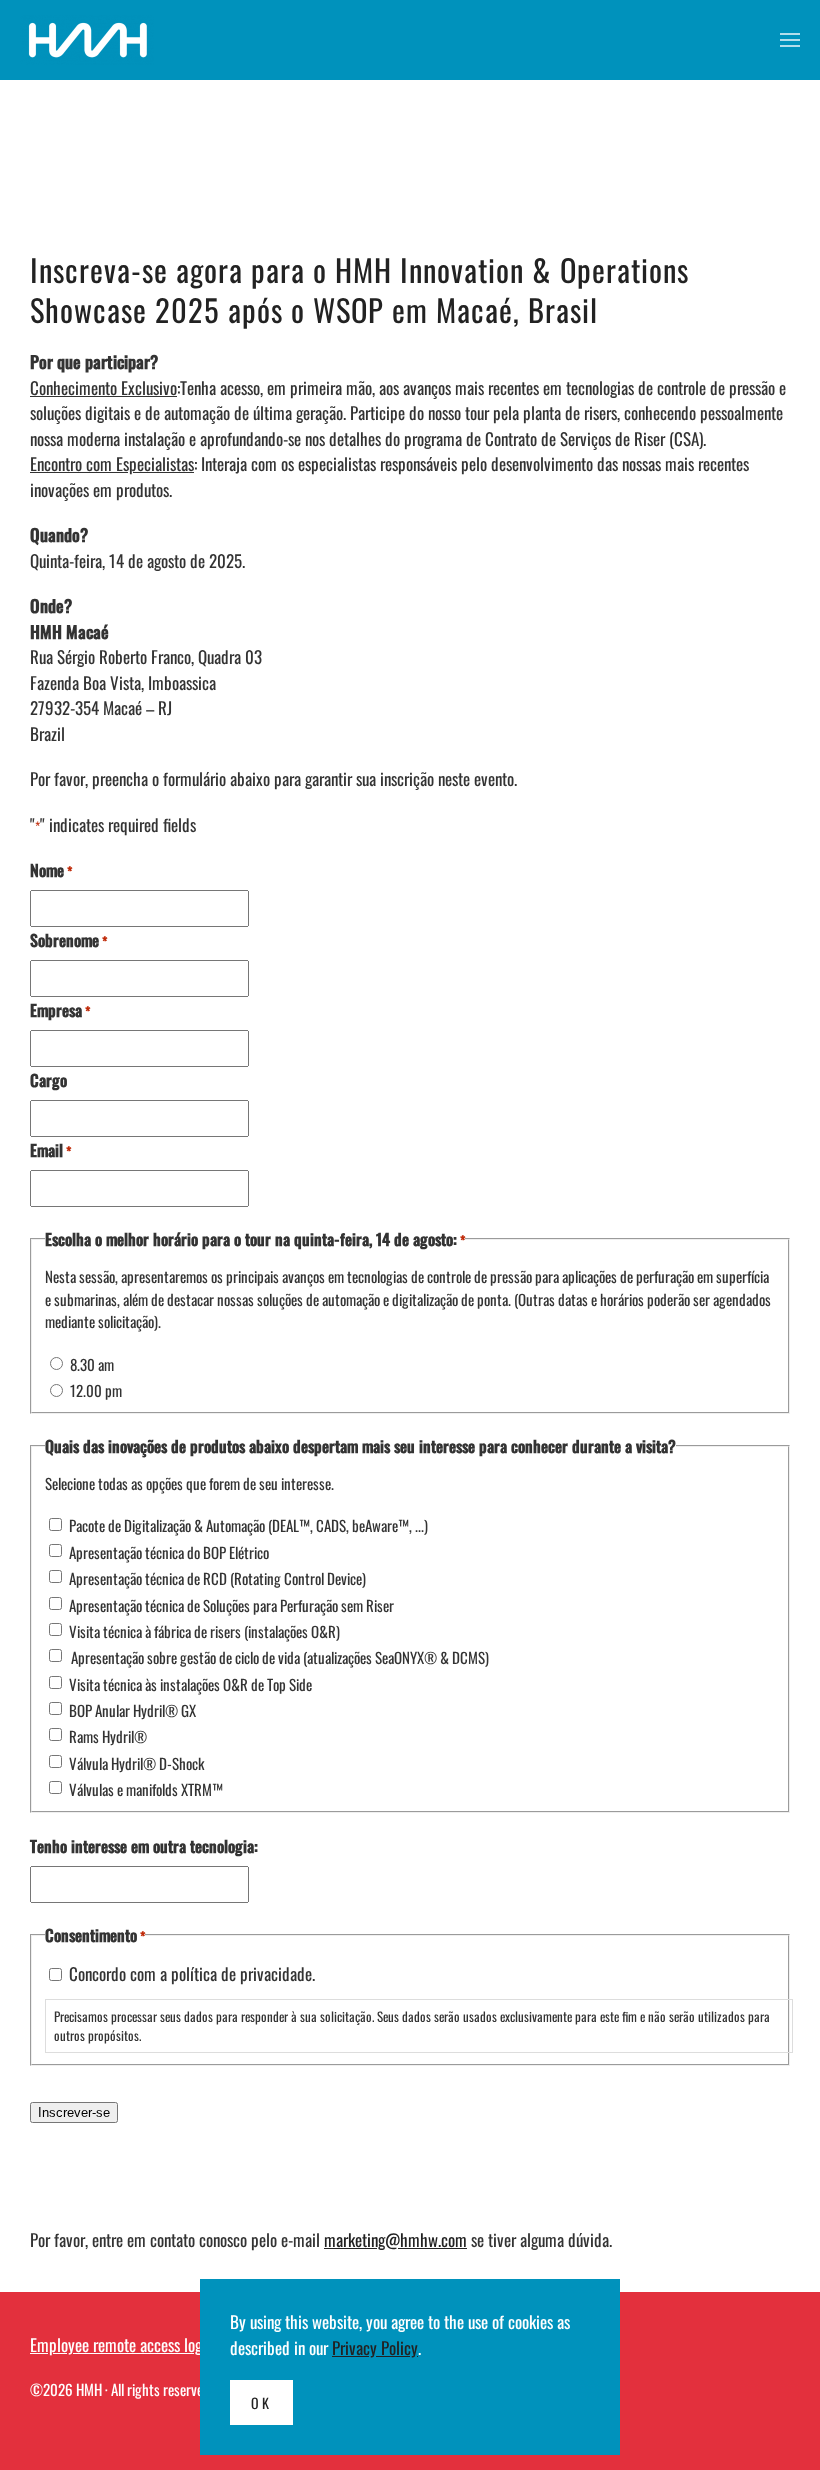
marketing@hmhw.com (395, 2239)
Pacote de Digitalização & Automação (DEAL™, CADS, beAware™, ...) (248, 1525)
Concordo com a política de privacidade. (192, 1973)
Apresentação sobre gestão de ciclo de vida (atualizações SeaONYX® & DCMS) (279, 1657)
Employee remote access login (121, 2344)
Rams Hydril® (108, 1736)
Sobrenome (68, 940)
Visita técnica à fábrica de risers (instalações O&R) (204, 1631)
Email (50, 1150)
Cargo (48, 1080)
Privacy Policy (375, 2347)
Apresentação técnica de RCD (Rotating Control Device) (217, 1578)
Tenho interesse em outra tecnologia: (144, 1846)
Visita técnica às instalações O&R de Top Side (190, 1684)
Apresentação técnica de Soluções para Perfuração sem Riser (231, 1605)
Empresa (60, 1010)
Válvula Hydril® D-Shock (136, 1763)
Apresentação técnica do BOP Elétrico (169, 1552)
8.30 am (92, 1364)
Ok (261, 2402)
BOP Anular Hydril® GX (132, 1710)
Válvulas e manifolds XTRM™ (146, 1789)
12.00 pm (96, 1390)
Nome (51, 870)
